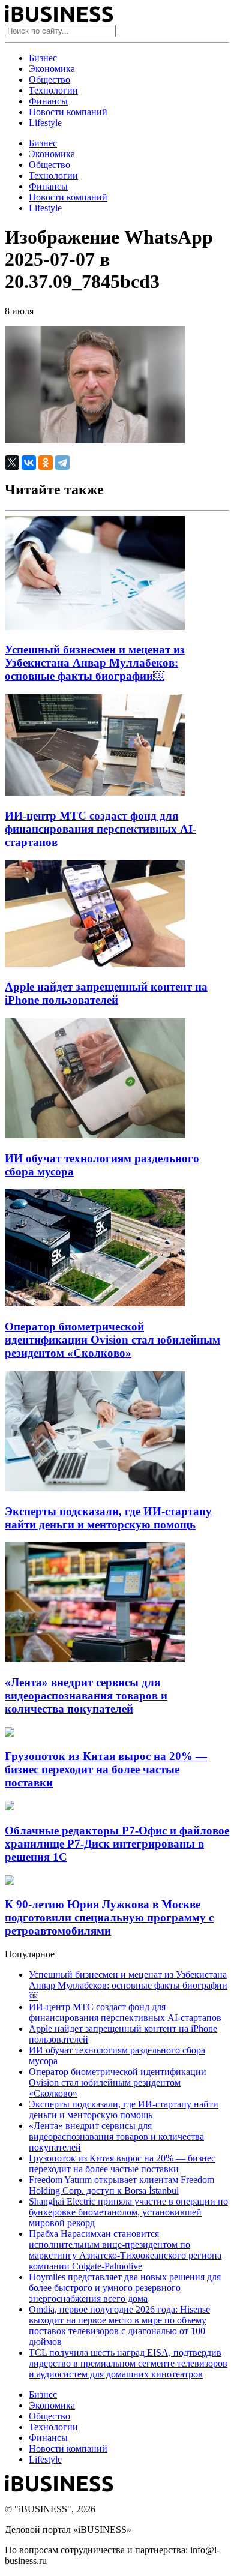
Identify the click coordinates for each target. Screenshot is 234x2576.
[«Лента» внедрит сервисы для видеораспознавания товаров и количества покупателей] (95, 1659)
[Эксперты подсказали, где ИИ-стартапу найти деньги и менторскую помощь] (95, 1488)
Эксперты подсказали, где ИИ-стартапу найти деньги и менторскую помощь (108, 1518)
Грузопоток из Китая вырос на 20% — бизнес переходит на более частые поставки (106, 1769)
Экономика (52, 69)
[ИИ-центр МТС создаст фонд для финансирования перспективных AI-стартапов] (95, 792)
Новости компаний (68, 112)
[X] (12, 463)
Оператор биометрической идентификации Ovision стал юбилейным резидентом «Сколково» (112, 1340)
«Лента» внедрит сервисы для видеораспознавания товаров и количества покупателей (86, 1695)
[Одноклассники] (46, 463)
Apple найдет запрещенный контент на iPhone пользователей (106, 993)
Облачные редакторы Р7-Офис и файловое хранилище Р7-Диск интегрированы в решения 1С (117, 1844)
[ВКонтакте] (29, 463)
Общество (49, 80)
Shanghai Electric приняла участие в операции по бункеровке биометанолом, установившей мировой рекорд (128, 2212)
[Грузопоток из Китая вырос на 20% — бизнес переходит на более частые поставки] (10, 1733)
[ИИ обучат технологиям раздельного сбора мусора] (95, 1135)
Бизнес (43, 58)
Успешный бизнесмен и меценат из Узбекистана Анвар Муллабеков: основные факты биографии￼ (95, 663)
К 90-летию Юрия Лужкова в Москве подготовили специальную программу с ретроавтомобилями (109, 1917)
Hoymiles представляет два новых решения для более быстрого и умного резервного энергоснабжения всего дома (125, 2288)
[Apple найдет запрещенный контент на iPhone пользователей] (95, 964)
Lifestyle (45, 123)
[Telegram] (62, 463)
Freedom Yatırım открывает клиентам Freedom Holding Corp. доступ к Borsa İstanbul (121, 2185)
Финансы (48, 101)
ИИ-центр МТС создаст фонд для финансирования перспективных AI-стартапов (100, 829)
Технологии (53, 90)
